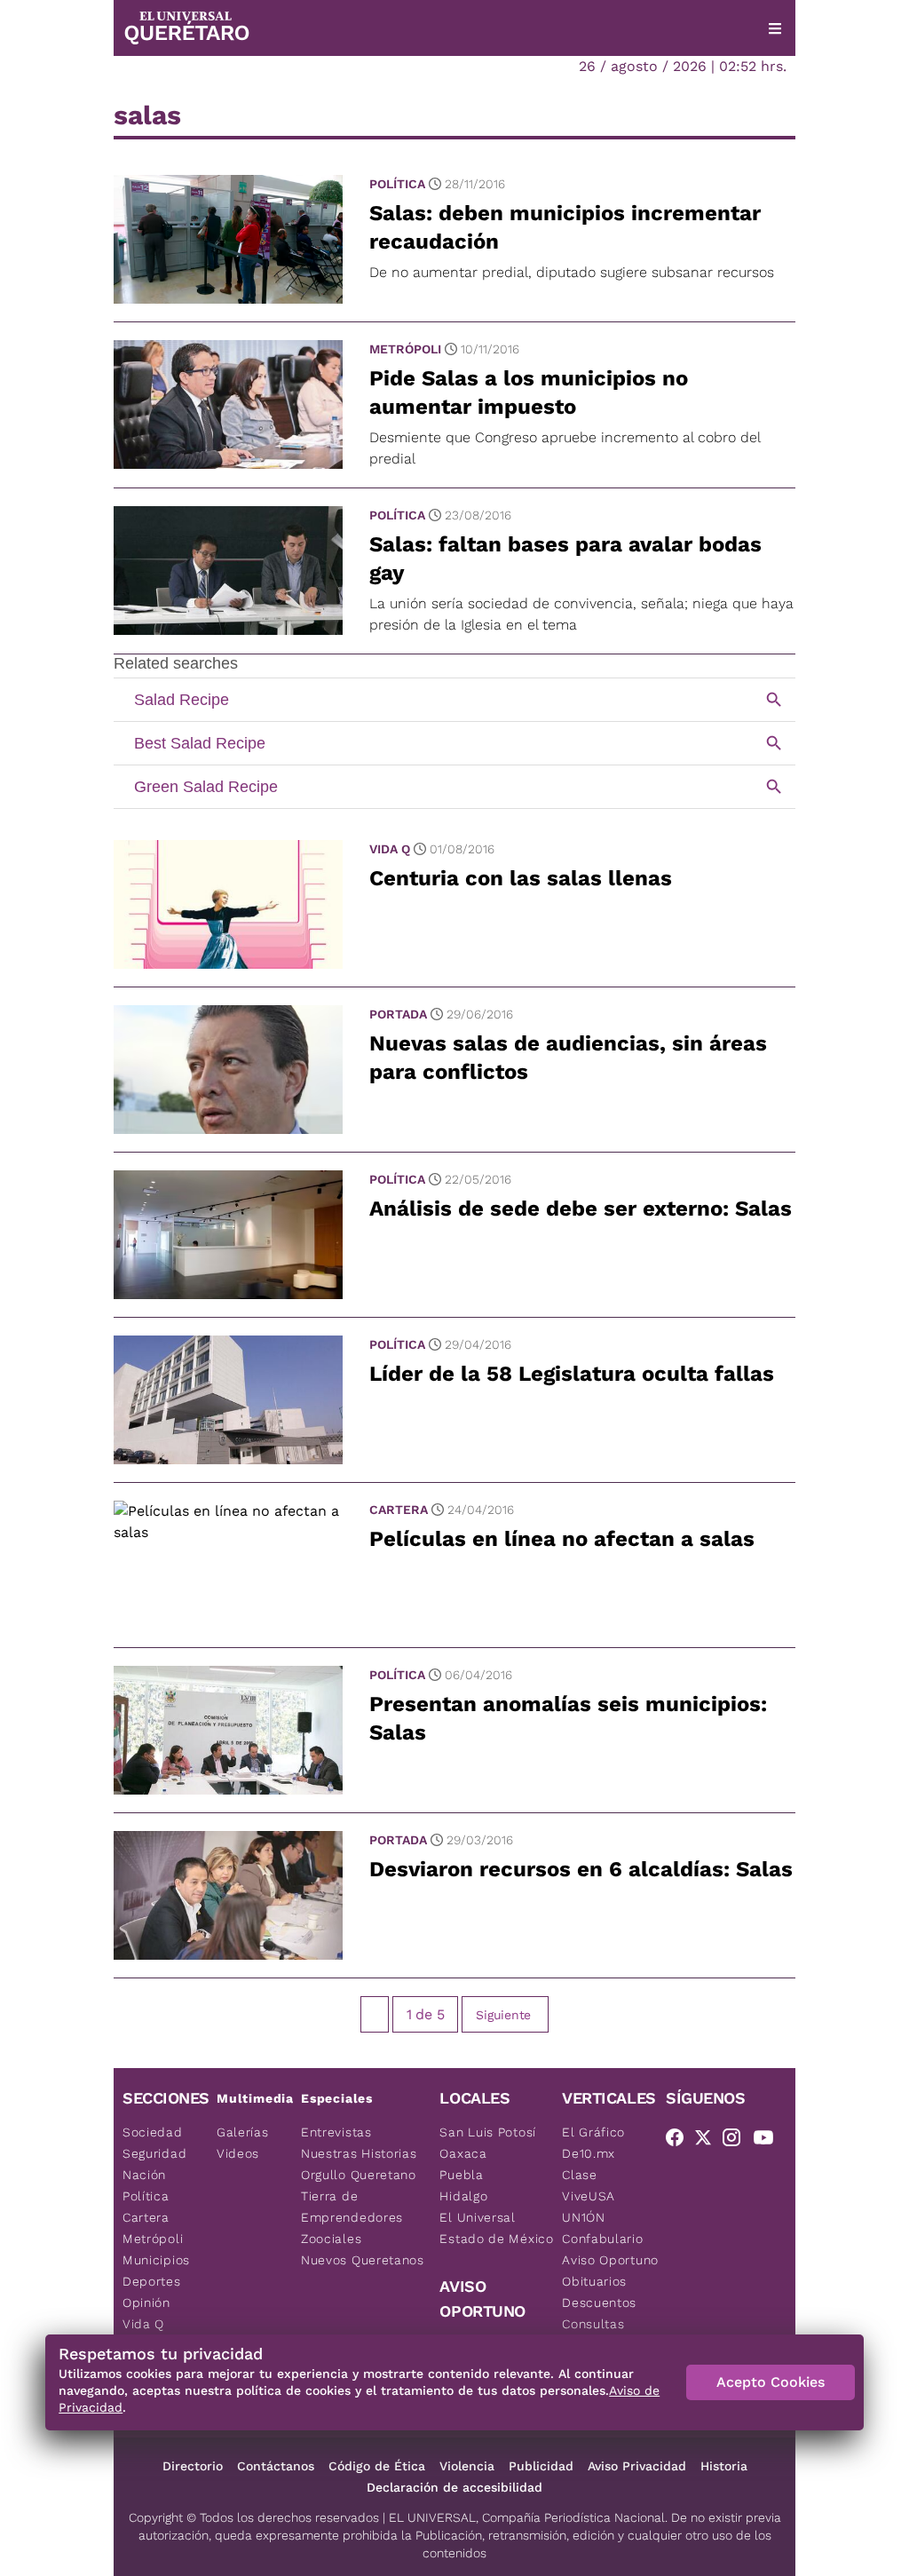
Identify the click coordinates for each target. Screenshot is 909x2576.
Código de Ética (377, 2466)
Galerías (243, 2132)
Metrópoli (405, 349)
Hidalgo (463, 2196)
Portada (398, 1014)
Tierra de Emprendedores (352, 2207)
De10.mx (589, 2153)
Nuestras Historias (359, 2153)
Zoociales (331, 2239)
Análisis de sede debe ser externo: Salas (581, 1209)
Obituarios (594, 2281)
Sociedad (153, 2132)
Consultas (593, 2324)
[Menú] (775, 28)
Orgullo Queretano (359, 2175)
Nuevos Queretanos (363, 2260)
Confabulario (602, 2239)
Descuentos (599, 2303)
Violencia (467, 2466)
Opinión (146, 2303)
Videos (238, 2153)
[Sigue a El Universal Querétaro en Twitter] (708, 2141)
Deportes (152, 2281)
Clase (580, 2175)
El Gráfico (593, 2132)
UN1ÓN (584, 2217)
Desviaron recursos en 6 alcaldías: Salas (581, 1869)
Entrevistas (336, 2132)
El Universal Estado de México (496, 2228)
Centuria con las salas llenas (521, 878)
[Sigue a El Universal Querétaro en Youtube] (769, 2141)
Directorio (193, 2466)
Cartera (399, 1510)
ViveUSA (589, 2196)
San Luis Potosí (488, 2132)
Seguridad (154, 2153)
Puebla (461, 2175)
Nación (144, 2175)
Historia (724, 2466)
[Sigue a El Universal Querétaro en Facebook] (680, 2141)
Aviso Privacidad (637, 2466)
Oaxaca (463, 2153)
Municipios (156, 2260)
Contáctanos (276, 2466)
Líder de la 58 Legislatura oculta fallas (572, 1374)
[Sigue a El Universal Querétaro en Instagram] (737, 2141)
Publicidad (541, 2466)
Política (397, 184)
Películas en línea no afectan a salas (562, 1539)
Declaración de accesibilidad (454, 2487)
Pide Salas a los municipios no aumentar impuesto (529, 392)
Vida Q (390, 849)
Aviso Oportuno (610, 2260)
